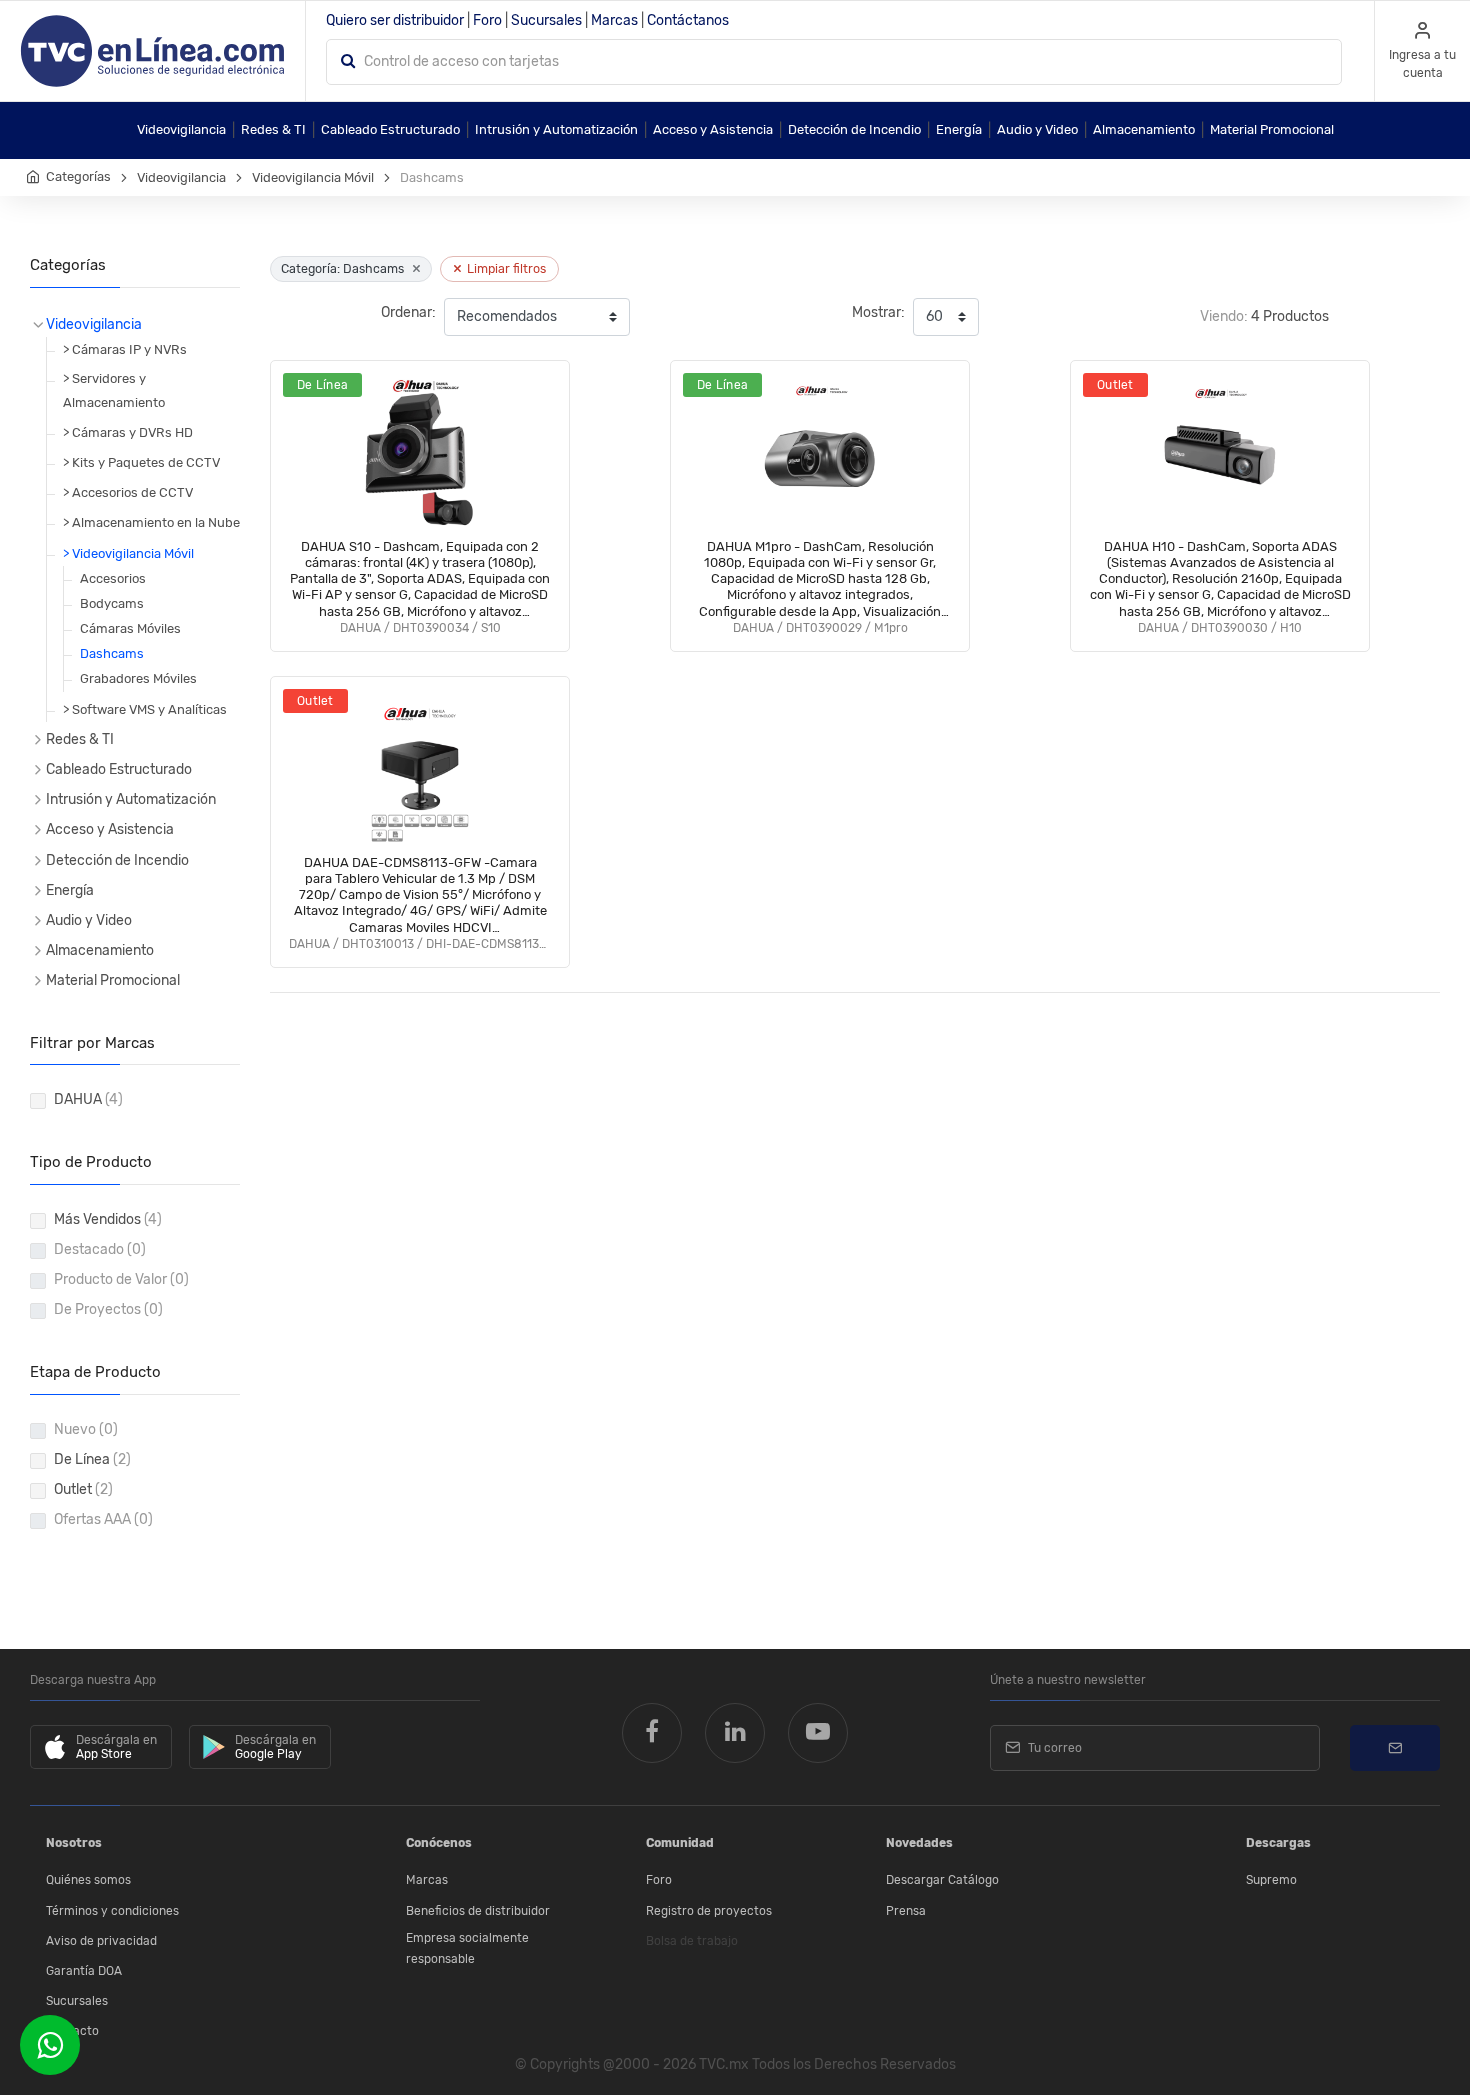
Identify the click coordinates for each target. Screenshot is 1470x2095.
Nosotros (74, 1843)
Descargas (1278, 1843)
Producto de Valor (121, 1279)
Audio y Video (1037, 129)
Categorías (78, 176)
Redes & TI (273, 129)
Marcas (614, 20)
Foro (487, 20)
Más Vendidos (108, 1219)
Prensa (906, 1911)
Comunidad (680, 1843)
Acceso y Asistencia (713, 129)
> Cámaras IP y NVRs (125, 349)
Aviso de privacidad (101, 1941)
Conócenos (439, 1843)
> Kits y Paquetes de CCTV (141, 462)
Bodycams (112, 603)
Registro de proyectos (709, 1911)
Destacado (100, 1249)
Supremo (1271, 1880)
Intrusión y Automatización (556, 129)
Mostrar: (878, 312)
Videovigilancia (181, 129)
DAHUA (88, 1099)
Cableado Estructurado (390, 129)
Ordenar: (408, 312)
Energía (959, 129)
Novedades (919, 1843)
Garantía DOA (84, 1971)
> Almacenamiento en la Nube (151, 522)
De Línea (92, 1459)
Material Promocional (1272, 129)
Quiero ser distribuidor (395, 20)
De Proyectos (108, 1309)
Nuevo (86, 1429)
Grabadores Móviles (138, 678)
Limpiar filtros (499, 268)
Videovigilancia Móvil (313, 177)
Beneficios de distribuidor (478, 1911)
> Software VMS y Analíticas (145, 709)
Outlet (83, 1489)
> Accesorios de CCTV (128, 492)
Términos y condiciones (112, 1911)
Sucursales (546, 20)
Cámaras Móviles (130, 628)
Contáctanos (688, 20)
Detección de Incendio (854, 129)
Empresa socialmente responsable (467, 1949)
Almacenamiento (1144, 129)
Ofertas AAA (103, 1519)
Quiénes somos (88, 1880)
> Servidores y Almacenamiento (114, 390)
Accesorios (113, 578)
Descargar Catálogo (942, 1880)
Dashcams (112, 653)
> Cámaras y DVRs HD (128, 432)
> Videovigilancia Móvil (128, 553)
